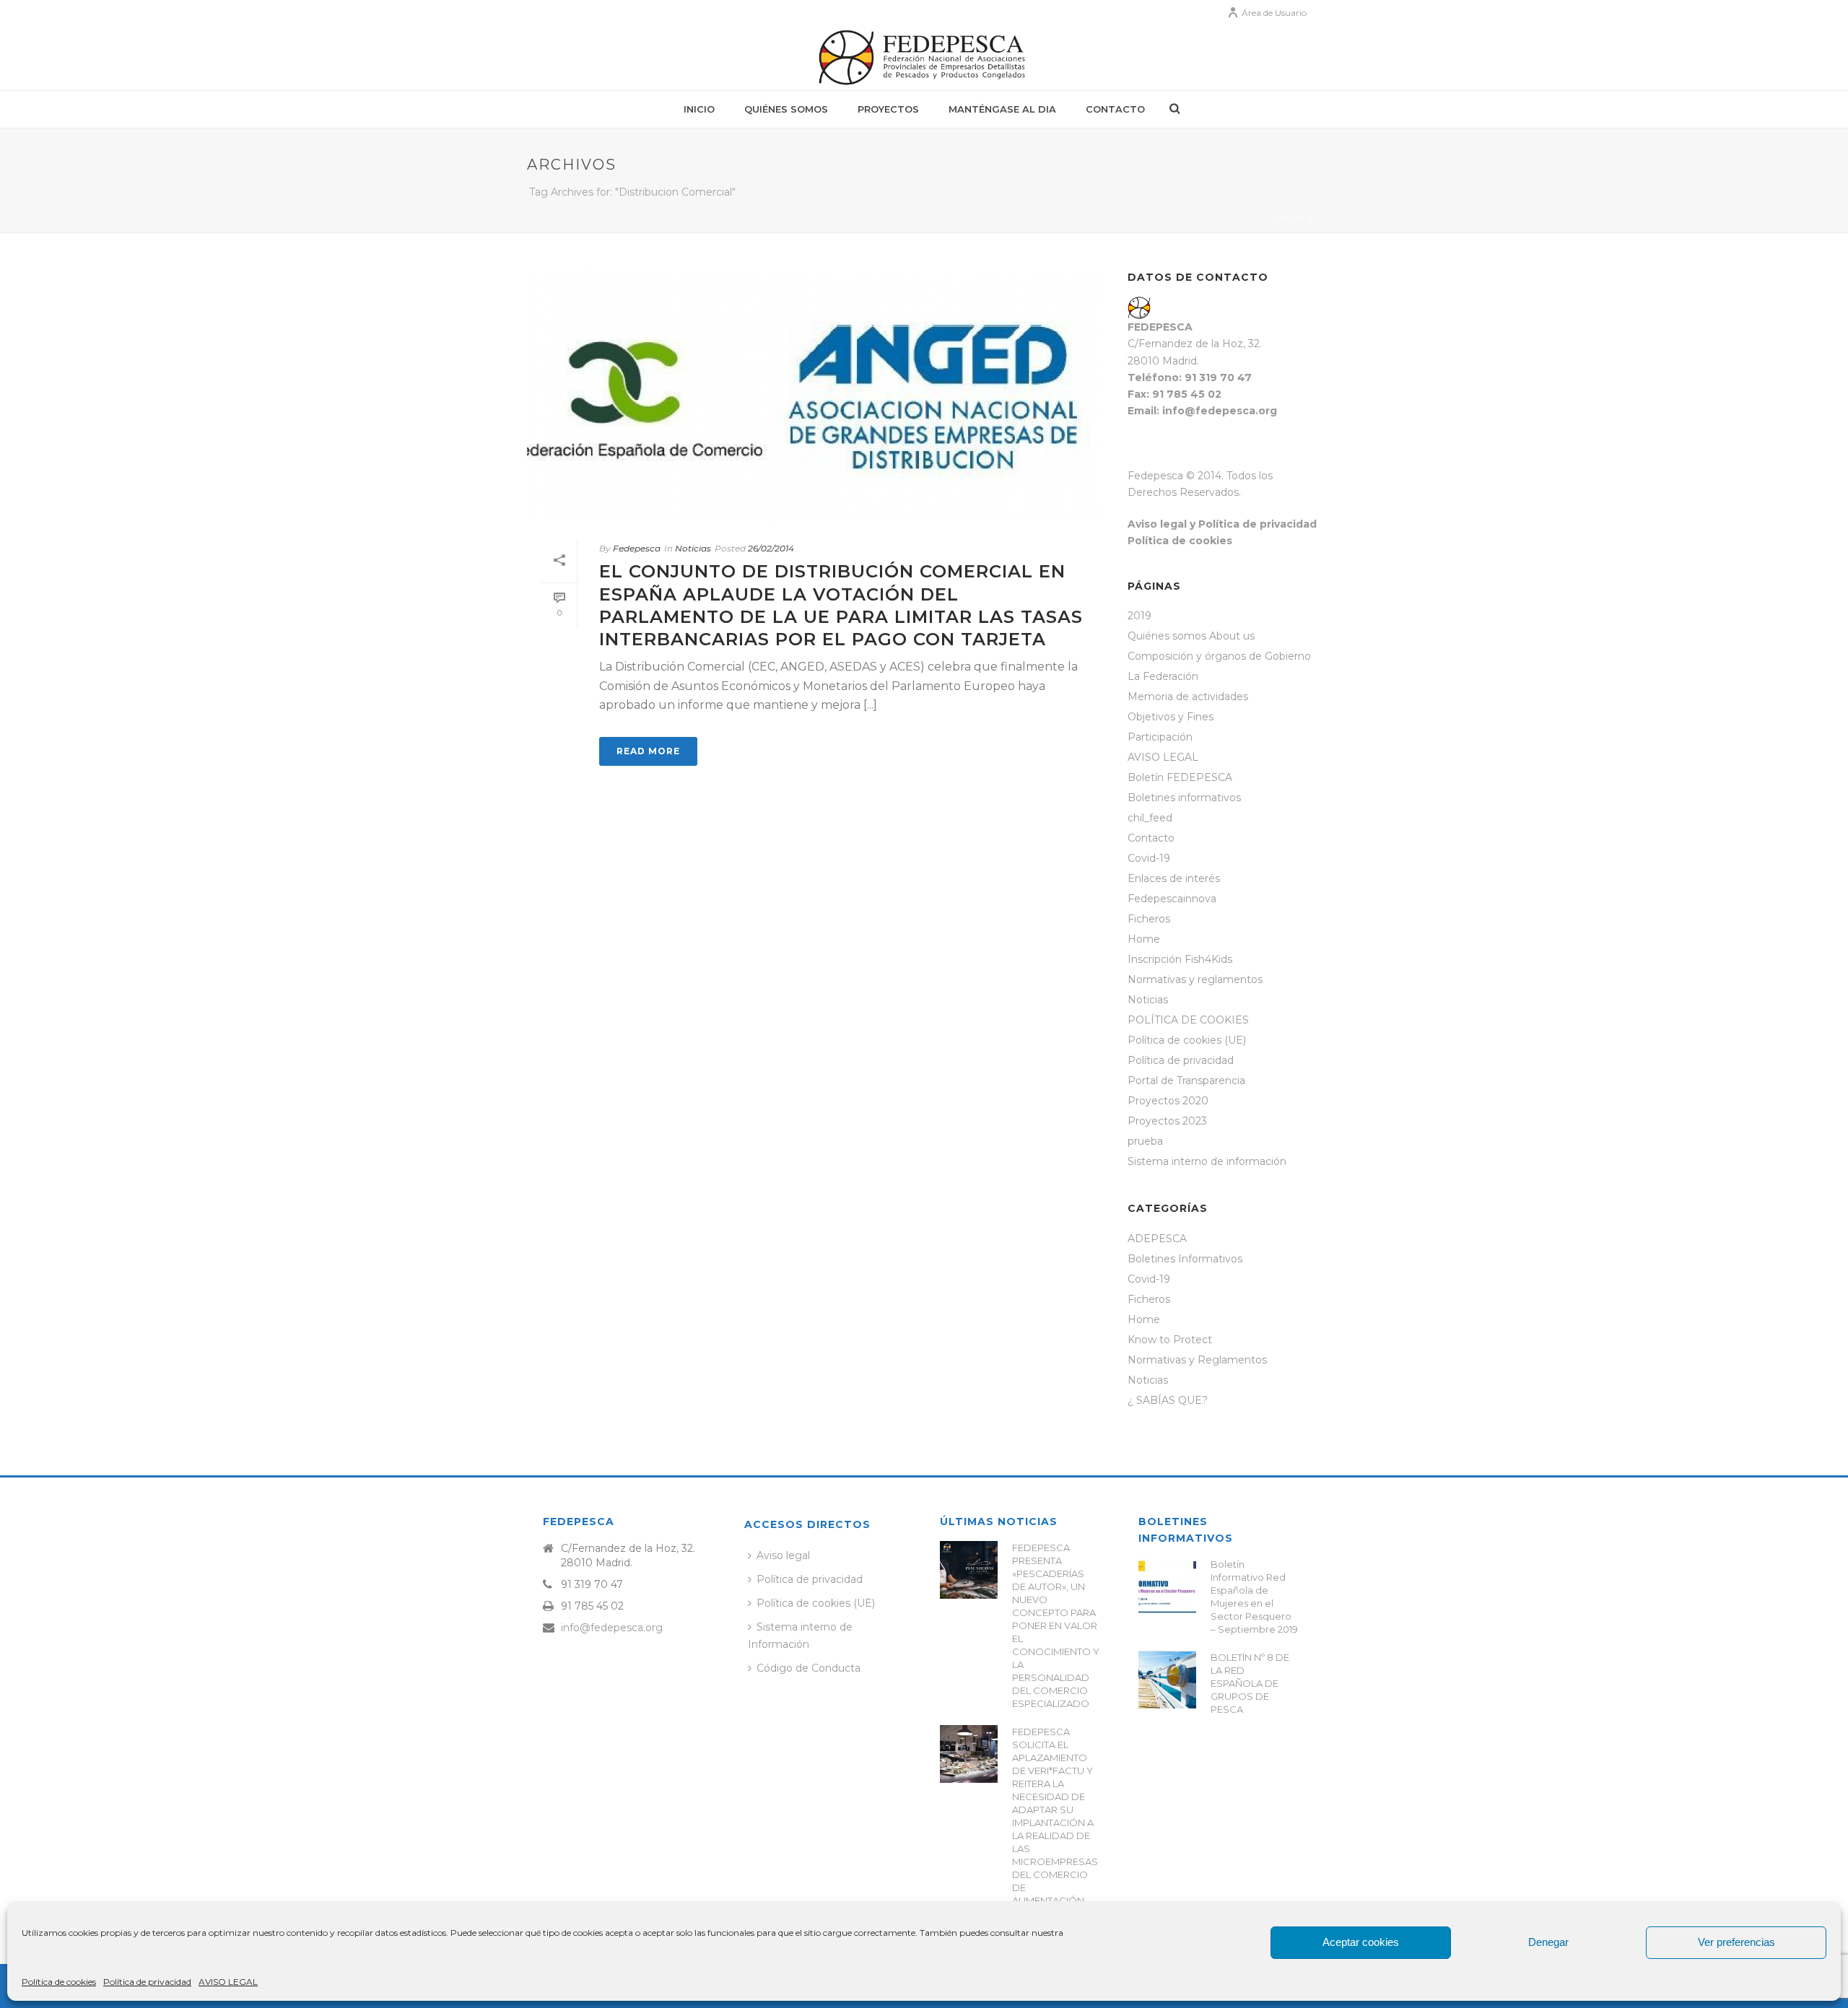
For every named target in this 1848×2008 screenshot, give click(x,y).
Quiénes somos (786, 109)
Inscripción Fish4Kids (1180, 959)
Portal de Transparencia (1186, 1081)
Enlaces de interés (1174, 878)
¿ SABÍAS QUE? (1168, 1400)
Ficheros (1149, 919)
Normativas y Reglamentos (1197, 1360)
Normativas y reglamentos (1195, 979)
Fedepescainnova (1172, 899)
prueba (1145, 1141)
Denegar (1548, 1942)
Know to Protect (1170, 1340)
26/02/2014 (771, 548)
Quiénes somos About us (1191, 636)
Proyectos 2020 (1168, 1101)
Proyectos (888, 109)
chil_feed (1150, 818)
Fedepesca (637, 548)
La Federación (1163, 676)
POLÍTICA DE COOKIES (1188, 1020)
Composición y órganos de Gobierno (1219, 656)
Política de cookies (59, 1982)
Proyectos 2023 (1167, 1121)
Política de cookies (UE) (1187, 1040)
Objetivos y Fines (1171, 717)
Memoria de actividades (1188, 697)
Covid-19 (1149, 858)
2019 (1139, 616)
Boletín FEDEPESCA (1180, 777)
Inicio (699, 109)
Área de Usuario (1274, 13)
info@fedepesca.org (612, 1628)
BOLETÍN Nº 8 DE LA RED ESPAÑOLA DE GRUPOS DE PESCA (1250, 1683)
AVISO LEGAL (228, 1982)
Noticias (693, 548)
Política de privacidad (147, 1982)
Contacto (1115, 109)
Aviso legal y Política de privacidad (1222, 524)
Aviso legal (783, 1555)
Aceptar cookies (1361, 1942)
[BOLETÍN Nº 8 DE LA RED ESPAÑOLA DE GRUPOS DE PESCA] (1167, 1680)
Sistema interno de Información (800, 1635)
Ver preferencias (1736, 1942)
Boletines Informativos (1185, 1259)
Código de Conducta (808, 1668)
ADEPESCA (1157, 1239)
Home (1144, 939)
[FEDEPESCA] (924, 58)
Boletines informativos (1184, 798)
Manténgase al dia (1002, 109)
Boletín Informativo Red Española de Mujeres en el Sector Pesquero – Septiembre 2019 (1254, 1597)
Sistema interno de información (1207, 1161)
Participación (1160, 737)
